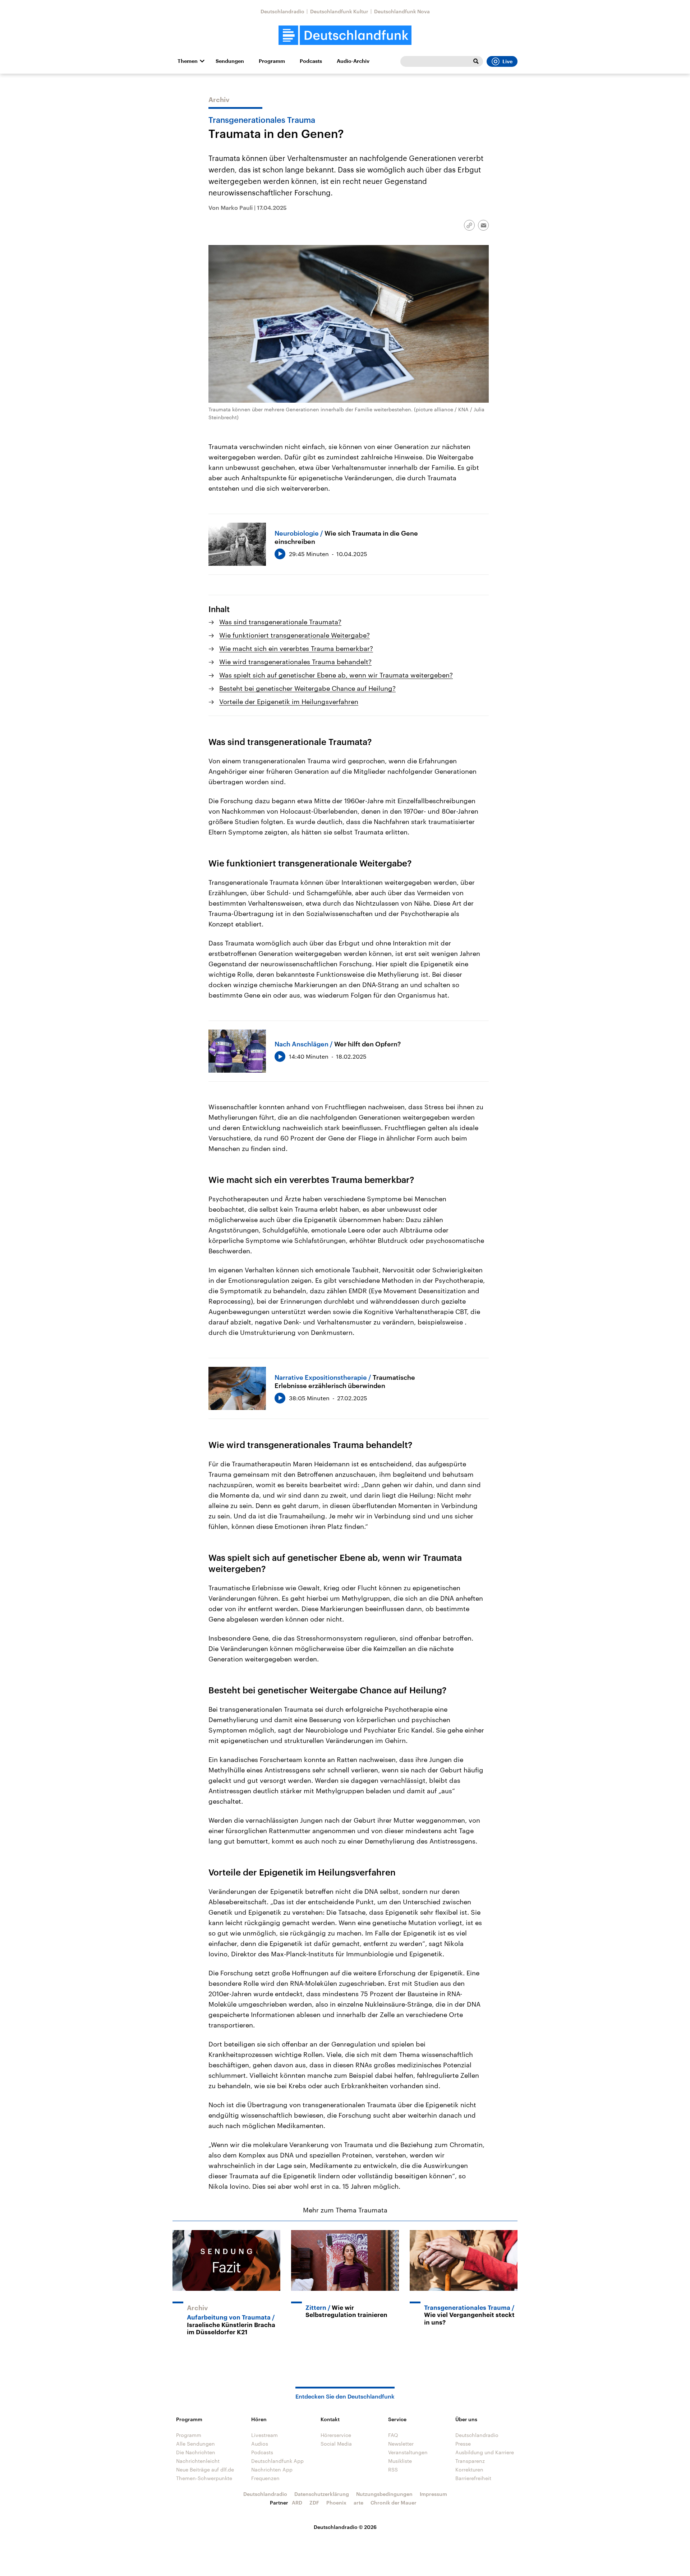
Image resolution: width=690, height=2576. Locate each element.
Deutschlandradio (282, 11)
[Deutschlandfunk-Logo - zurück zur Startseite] (345, 35)
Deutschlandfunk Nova (402, 11)
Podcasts (311, 61)
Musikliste (400, 2461)
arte (358, 2503)
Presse (463, 2444)
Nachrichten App (272, 2469)
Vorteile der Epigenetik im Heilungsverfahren (289, 702)
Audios (260, 2444)
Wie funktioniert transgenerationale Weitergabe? (295, 635)
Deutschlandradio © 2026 (345, 2527)
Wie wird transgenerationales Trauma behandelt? (295, 662)
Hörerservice (336, 2435)
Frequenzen (265, 2478)
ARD (297, 2503)
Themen (188, 61)
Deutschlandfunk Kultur (339, 11)
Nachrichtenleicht (198, 2461)
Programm (272, 61)
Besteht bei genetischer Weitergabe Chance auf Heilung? (307, 688)
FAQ (393, 2435)
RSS (393, 2469)
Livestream (264, 2435)
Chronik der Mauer (394, 2503)
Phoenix (336, 2503)
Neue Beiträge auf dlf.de (205, 2469)
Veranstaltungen (408, 2452)
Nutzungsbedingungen (384, 2494)
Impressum (433, 2494)
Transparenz (470, 2461)
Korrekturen (469, 2469)
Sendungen (230, 61)
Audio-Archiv (353, 61)
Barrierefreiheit (473, 2478)
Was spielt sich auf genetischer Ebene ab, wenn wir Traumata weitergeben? (336, 675)
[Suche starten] (476, 61)
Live (507, 61)
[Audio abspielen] (280, 554)
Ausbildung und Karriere (485, 2452)
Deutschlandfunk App (277, 2461)
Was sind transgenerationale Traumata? (280, 622)
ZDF (314, 2503)
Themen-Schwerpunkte (204, 2478)
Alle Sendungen (195, 2444)
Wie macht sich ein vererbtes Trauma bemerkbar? (296, 648)
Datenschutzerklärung (322, 2494)
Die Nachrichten (196, 2452)
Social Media (336, 2444)
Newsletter (401, 2444)
